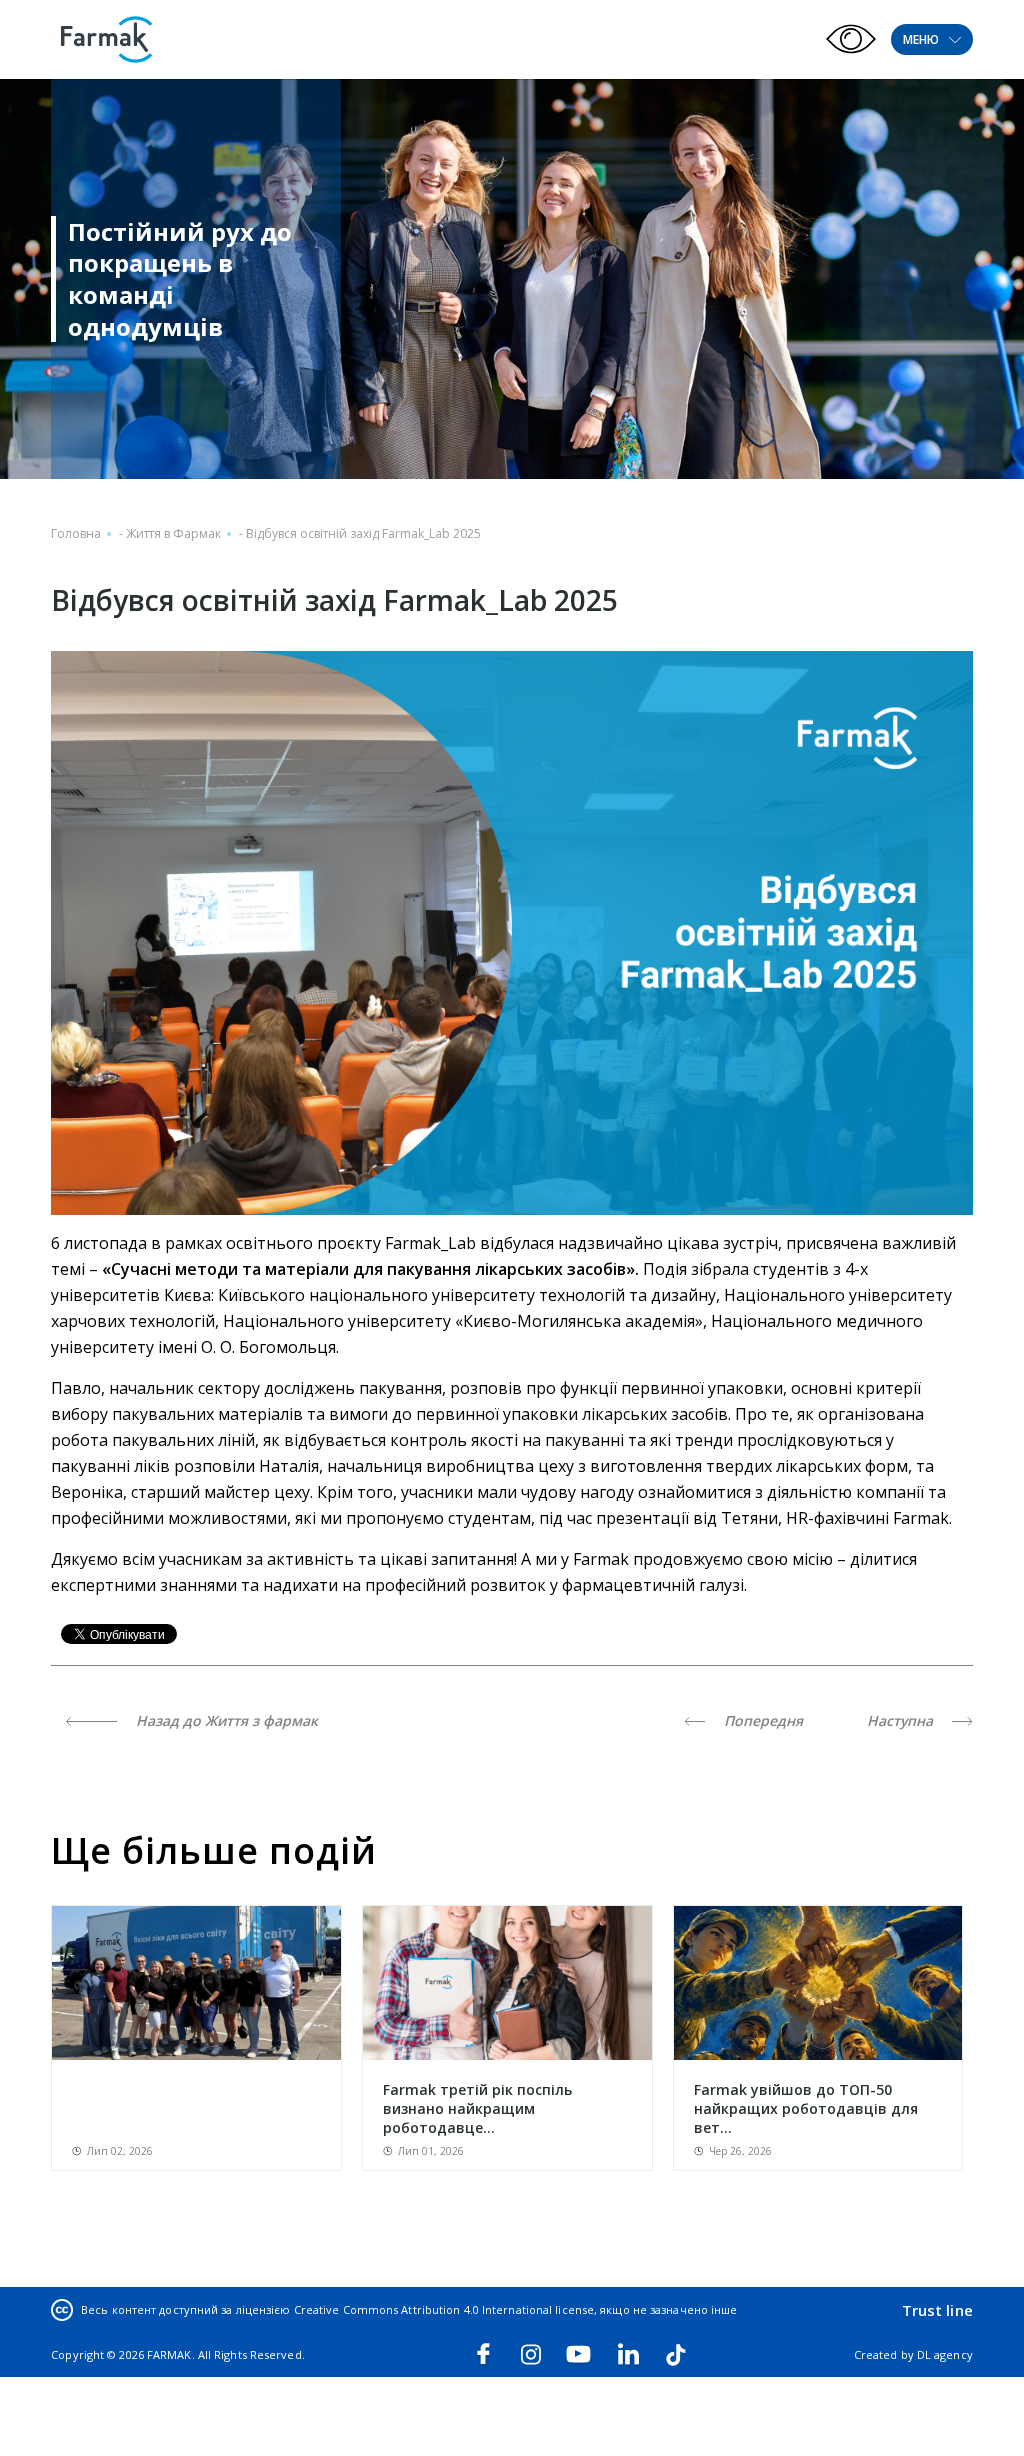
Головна (76, 533)
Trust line (937, 2310)
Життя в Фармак (173, 533)
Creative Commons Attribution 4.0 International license (444, 2309)
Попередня (761, 1720)
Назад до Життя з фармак (225, 1720)
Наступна (902, 1720)
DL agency (945, 2354)
